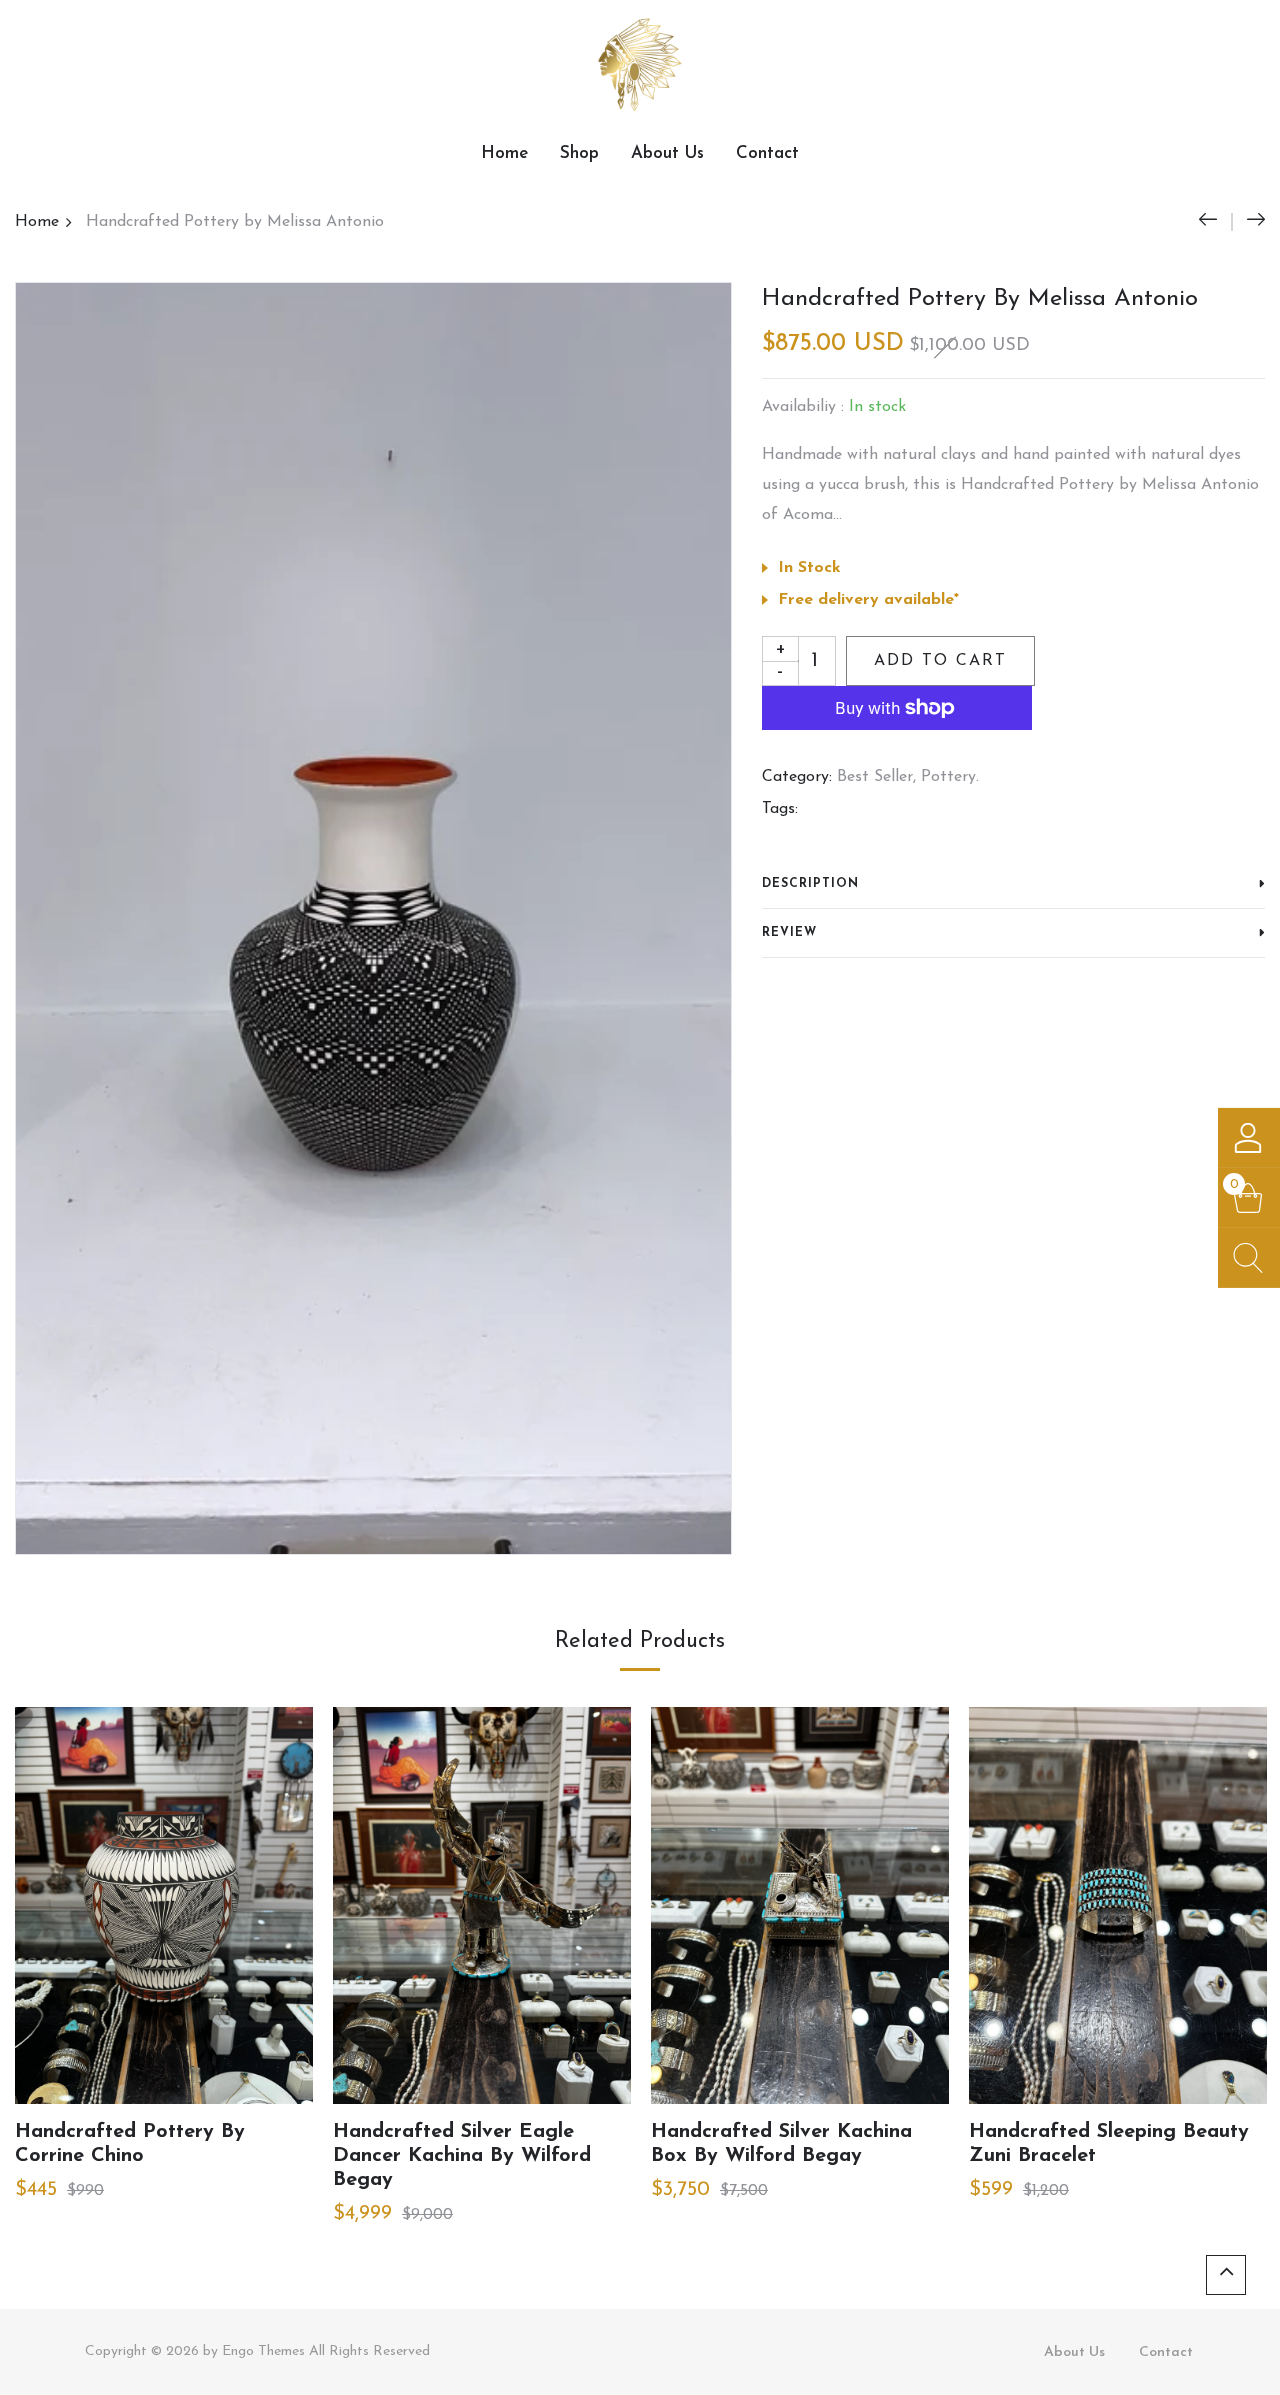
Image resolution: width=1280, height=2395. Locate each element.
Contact (767, 153)
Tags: (780, 809)
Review (789, 933)
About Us (667, 153)
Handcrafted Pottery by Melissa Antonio (235, 222)
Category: (797, 777)
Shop (579, 153)
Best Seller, (876, 777)
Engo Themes (263, 2351)
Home (504, 153)
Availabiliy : (803, 407)
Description (810, 884)
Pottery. (950, 777)
